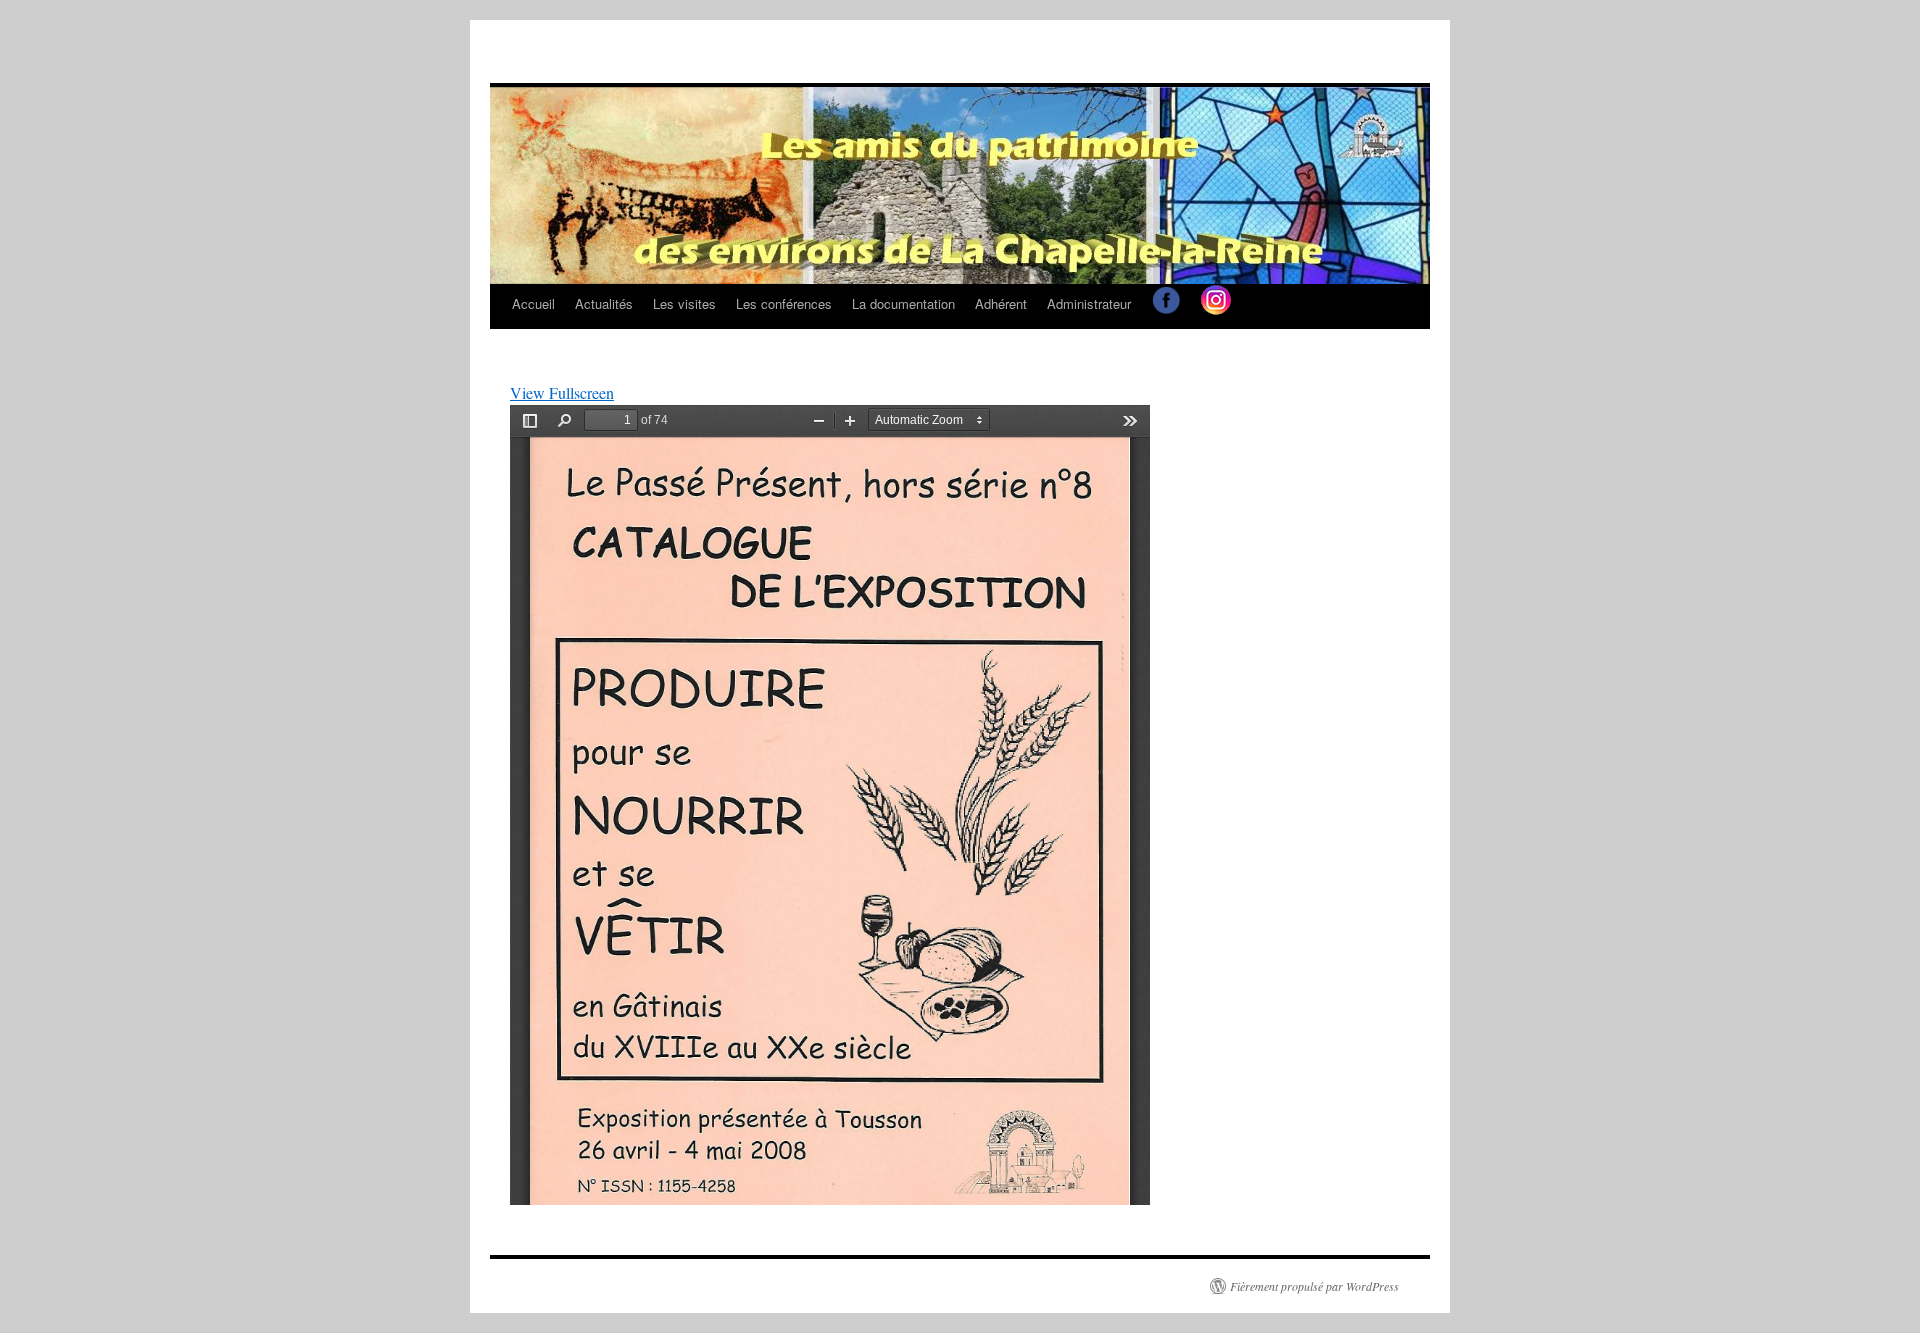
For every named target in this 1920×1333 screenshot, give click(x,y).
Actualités (604, 303)
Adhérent (1001, 303)
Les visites (684, 303)
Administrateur (1089, 303)
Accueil (533, 303)
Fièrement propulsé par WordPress (1314, 1286)
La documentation (903, 303)
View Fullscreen (562, 392)
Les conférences (784, 303)
